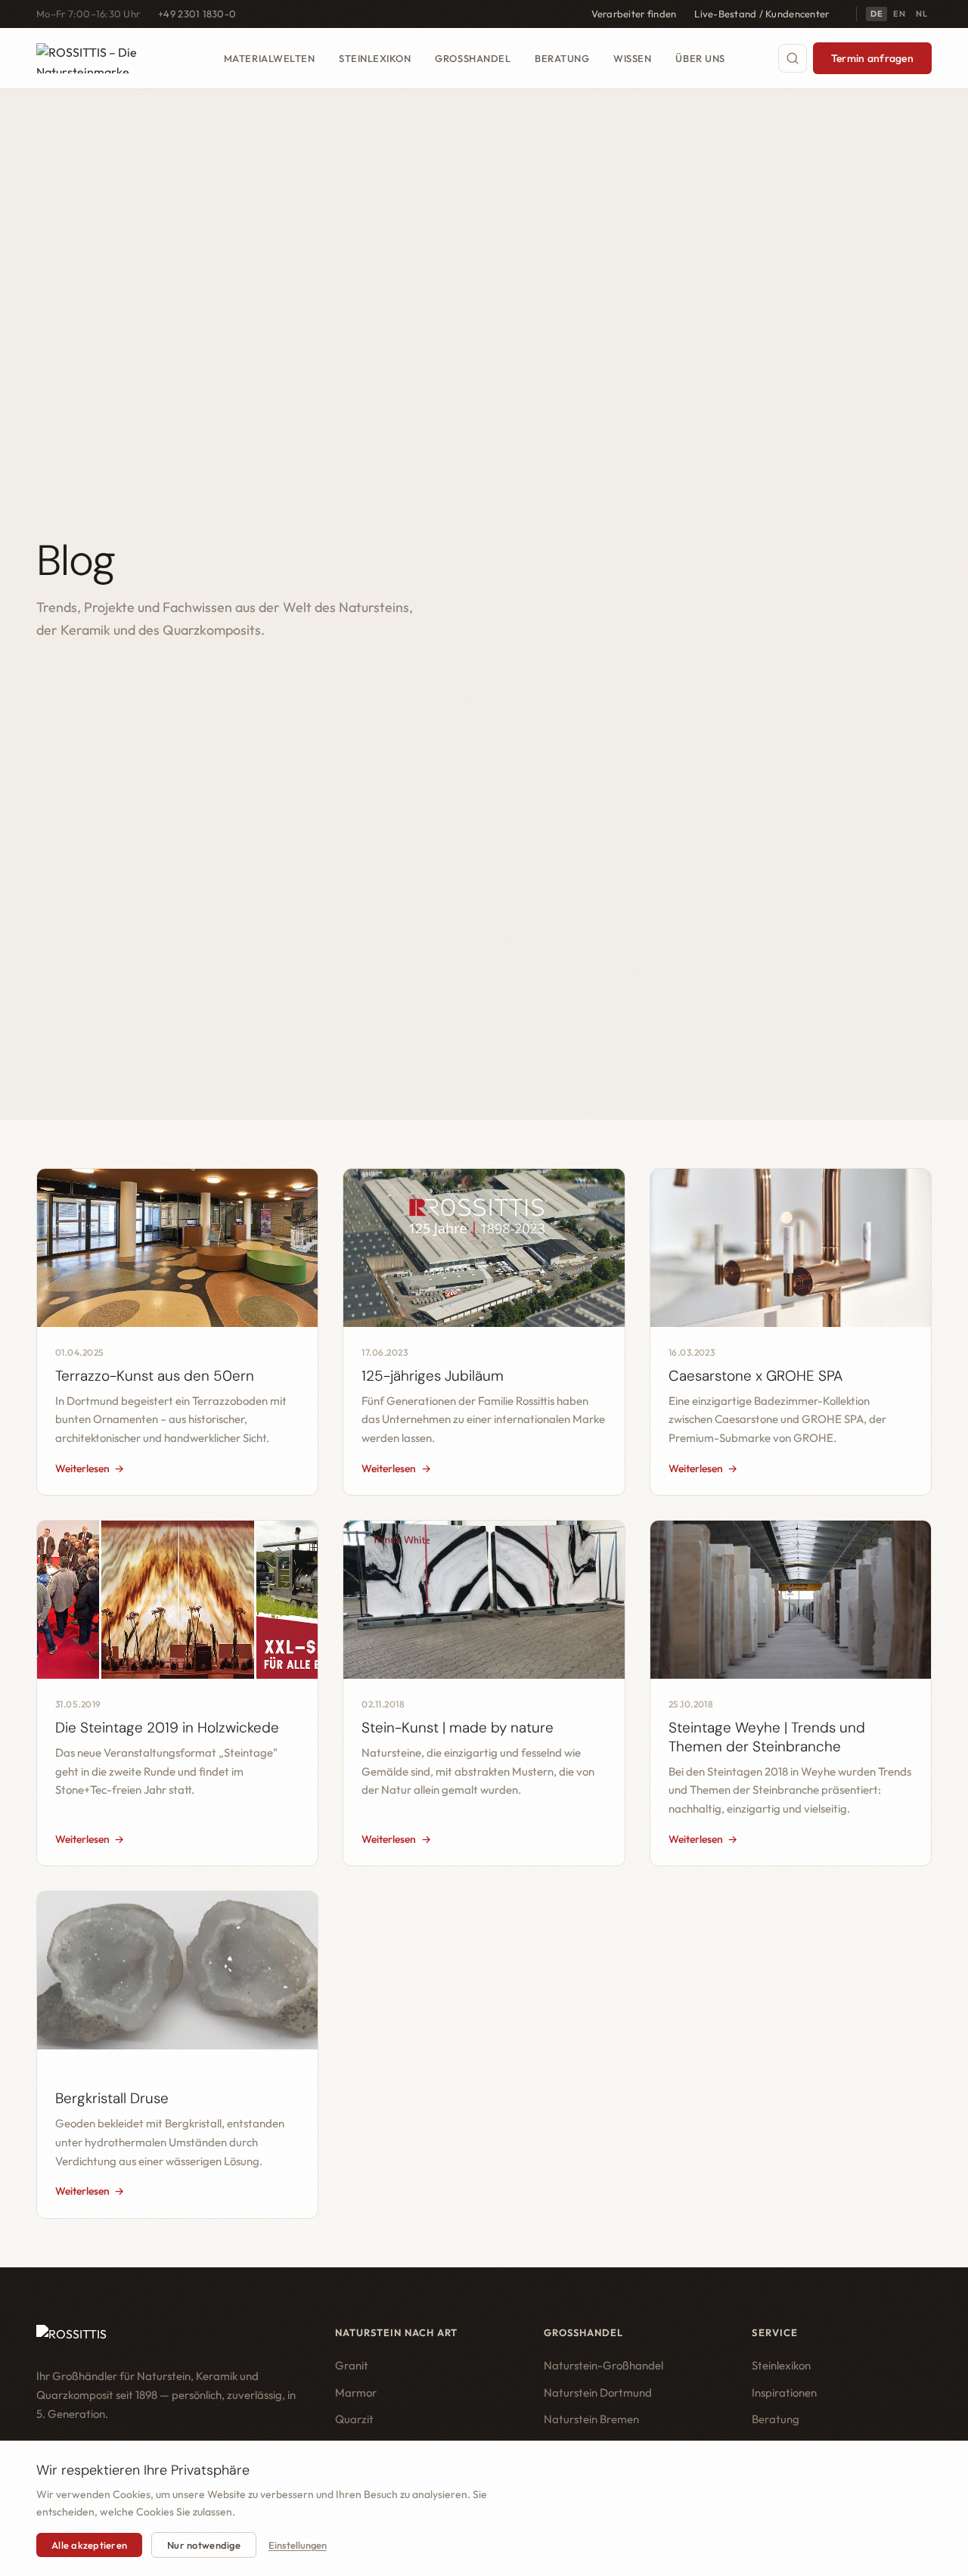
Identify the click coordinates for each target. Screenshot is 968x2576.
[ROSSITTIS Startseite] (104, 58)
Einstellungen (298, 2545)
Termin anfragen (872, 58)
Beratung (562, 57)
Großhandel (473, 57)
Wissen (632, 57)
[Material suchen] (793, 58)
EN (899, 14)
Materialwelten (269, 57)
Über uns (700, 57)
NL (921, 14)
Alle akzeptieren (89, 2545)
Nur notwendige (204, 2545)
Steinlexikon (375, 57)
